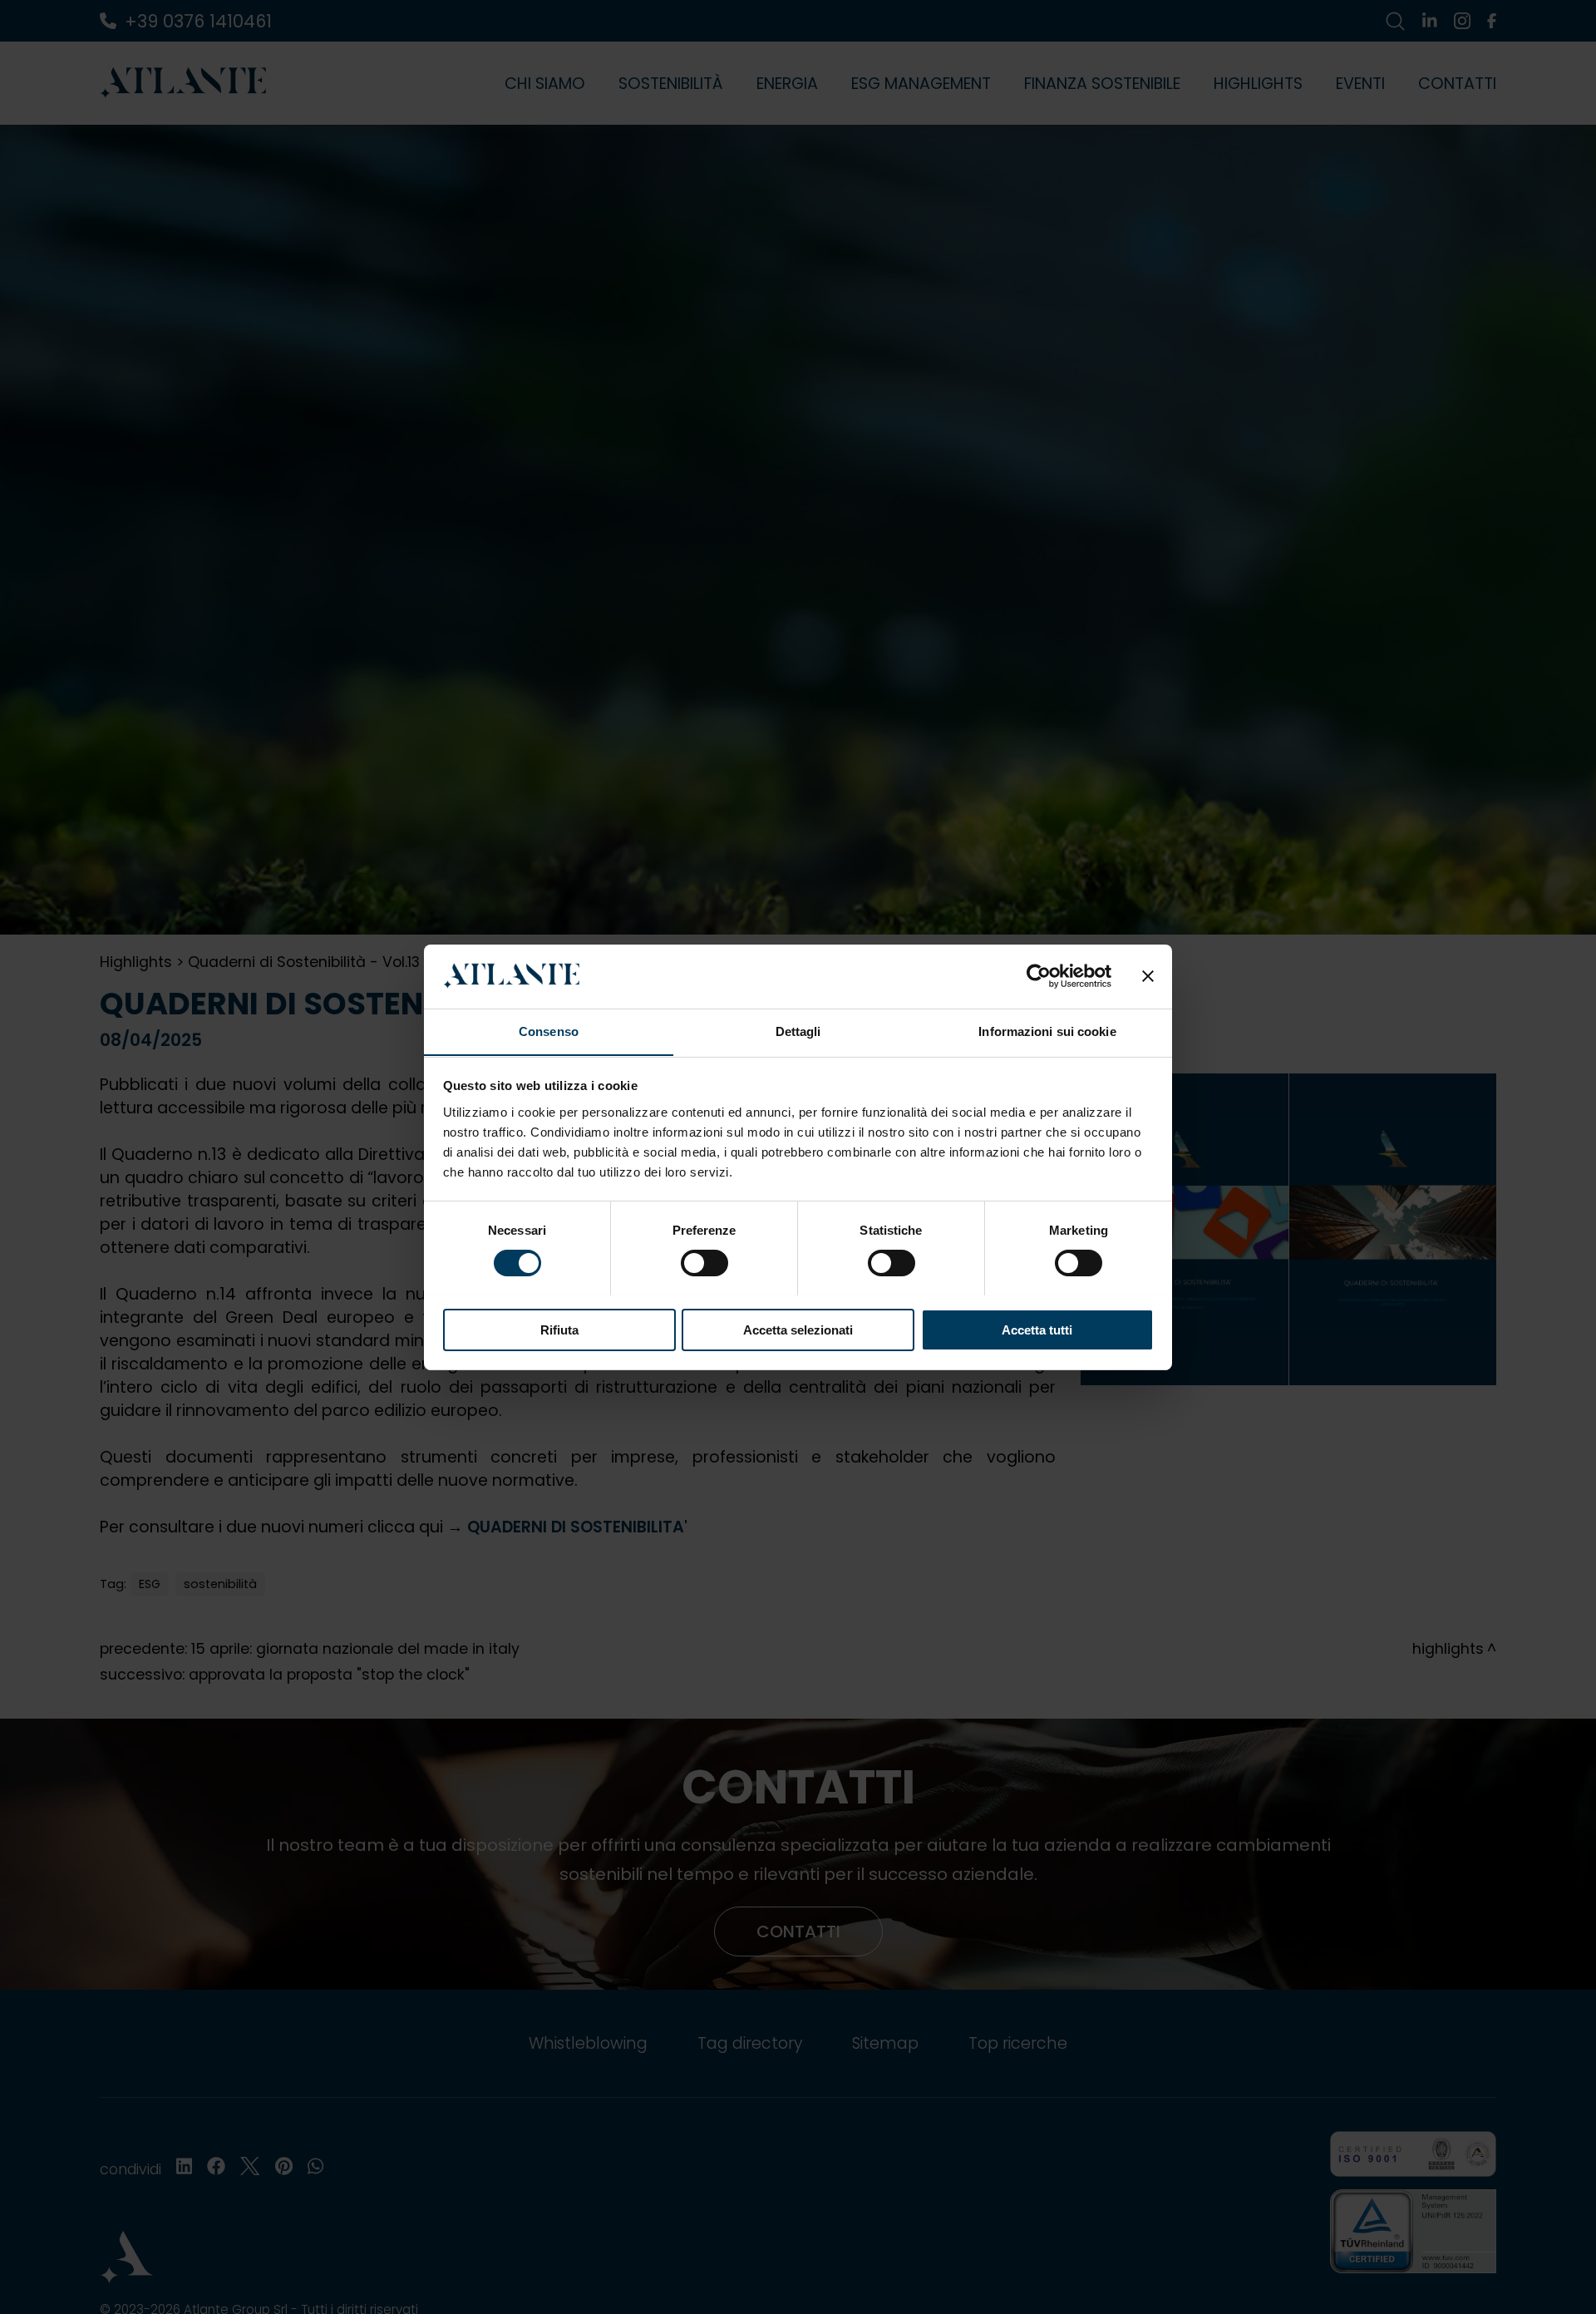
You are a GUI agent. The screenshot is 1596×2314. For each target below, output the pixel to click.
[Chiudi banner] (1148, 976)
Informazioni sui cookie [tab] (1047, 1031)
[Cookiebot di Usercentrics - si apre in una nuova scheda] (1039, 976)
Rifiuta (559, 1329)
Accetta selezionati (798, 1329)
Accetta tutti (1037, 1329)
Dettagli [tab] (798, 1031)
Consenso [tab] (549, 1031)
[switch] (704, 1263)
